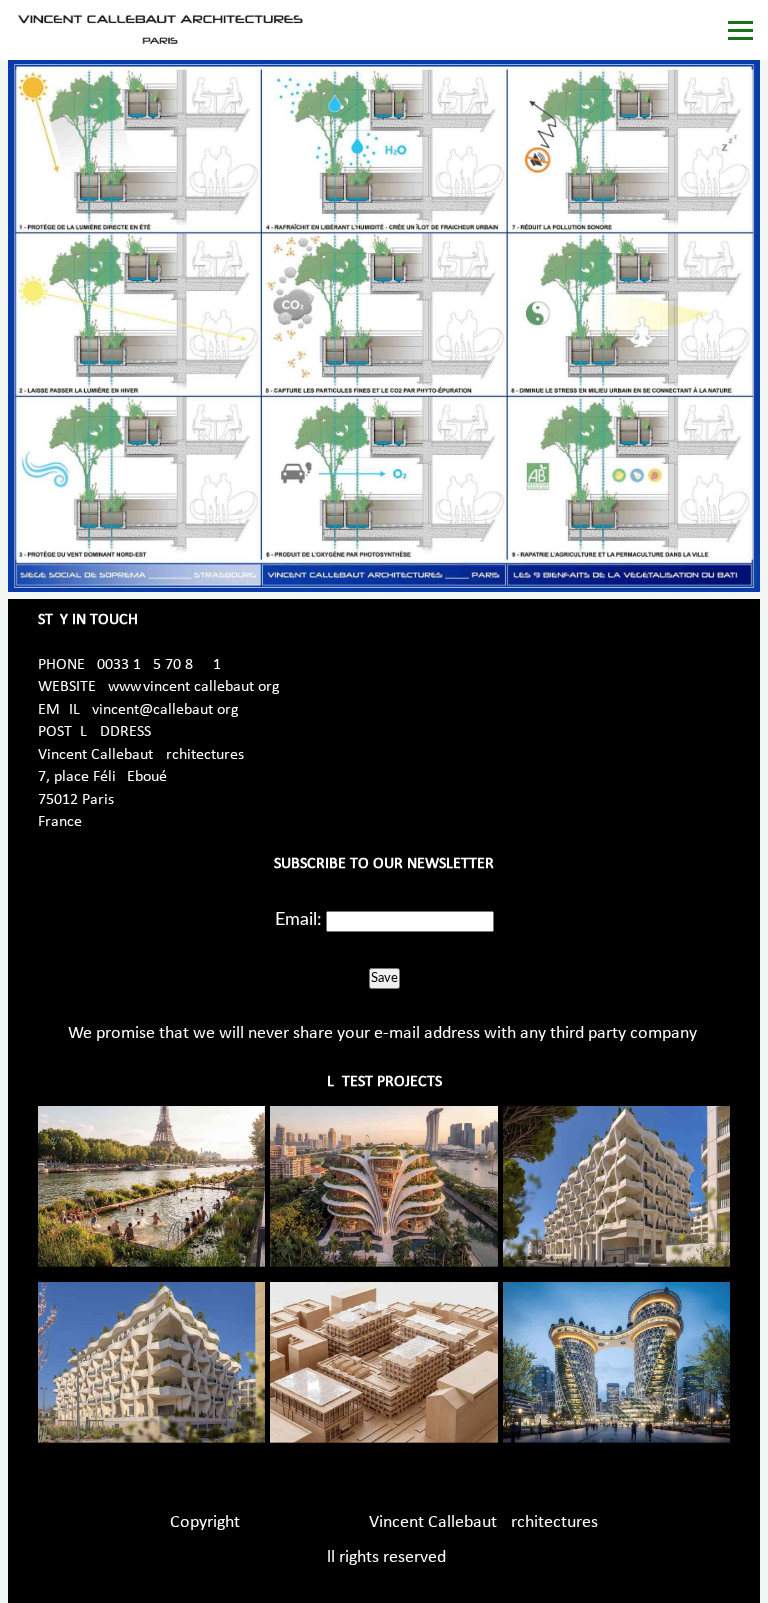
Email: (298, 920)
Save (384, 978)
